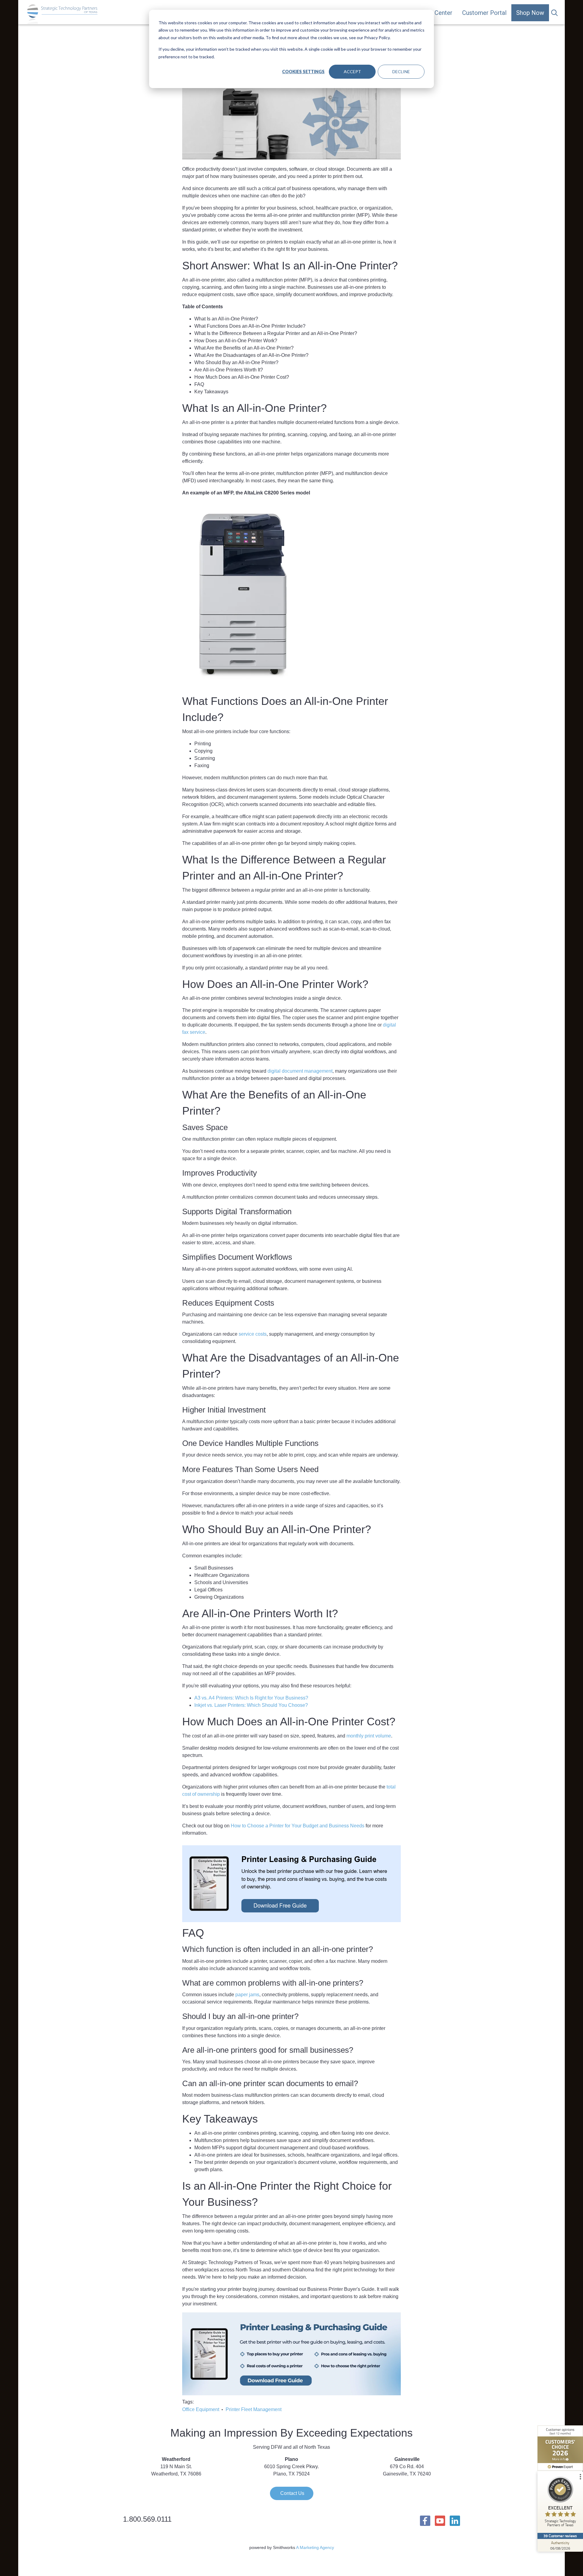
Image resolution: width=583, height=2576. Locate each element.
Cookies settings (303, 72)
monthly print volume (369, 1736)
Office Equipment (201, 2409)
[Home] (63, 14)
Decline (401, 72)
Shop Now (530, 13)
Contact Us (292, 2493)
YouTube (440, 2521)
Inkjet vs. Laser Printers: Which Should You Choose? (251, 1705)
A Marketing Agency (315, 2547)
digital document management (300, 1071)
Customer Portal (484, 13)
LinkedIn (455, 2521)
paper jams (247, 1995)
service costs (253, 1334)
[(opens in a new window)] (560, 2448)
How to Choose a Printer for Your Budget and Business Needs (298, 1826)
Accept (352, 72)
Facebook (425, 2521)
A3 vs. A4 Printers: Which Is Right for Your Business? (251, 1698)
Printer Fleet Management (254, 2409)
